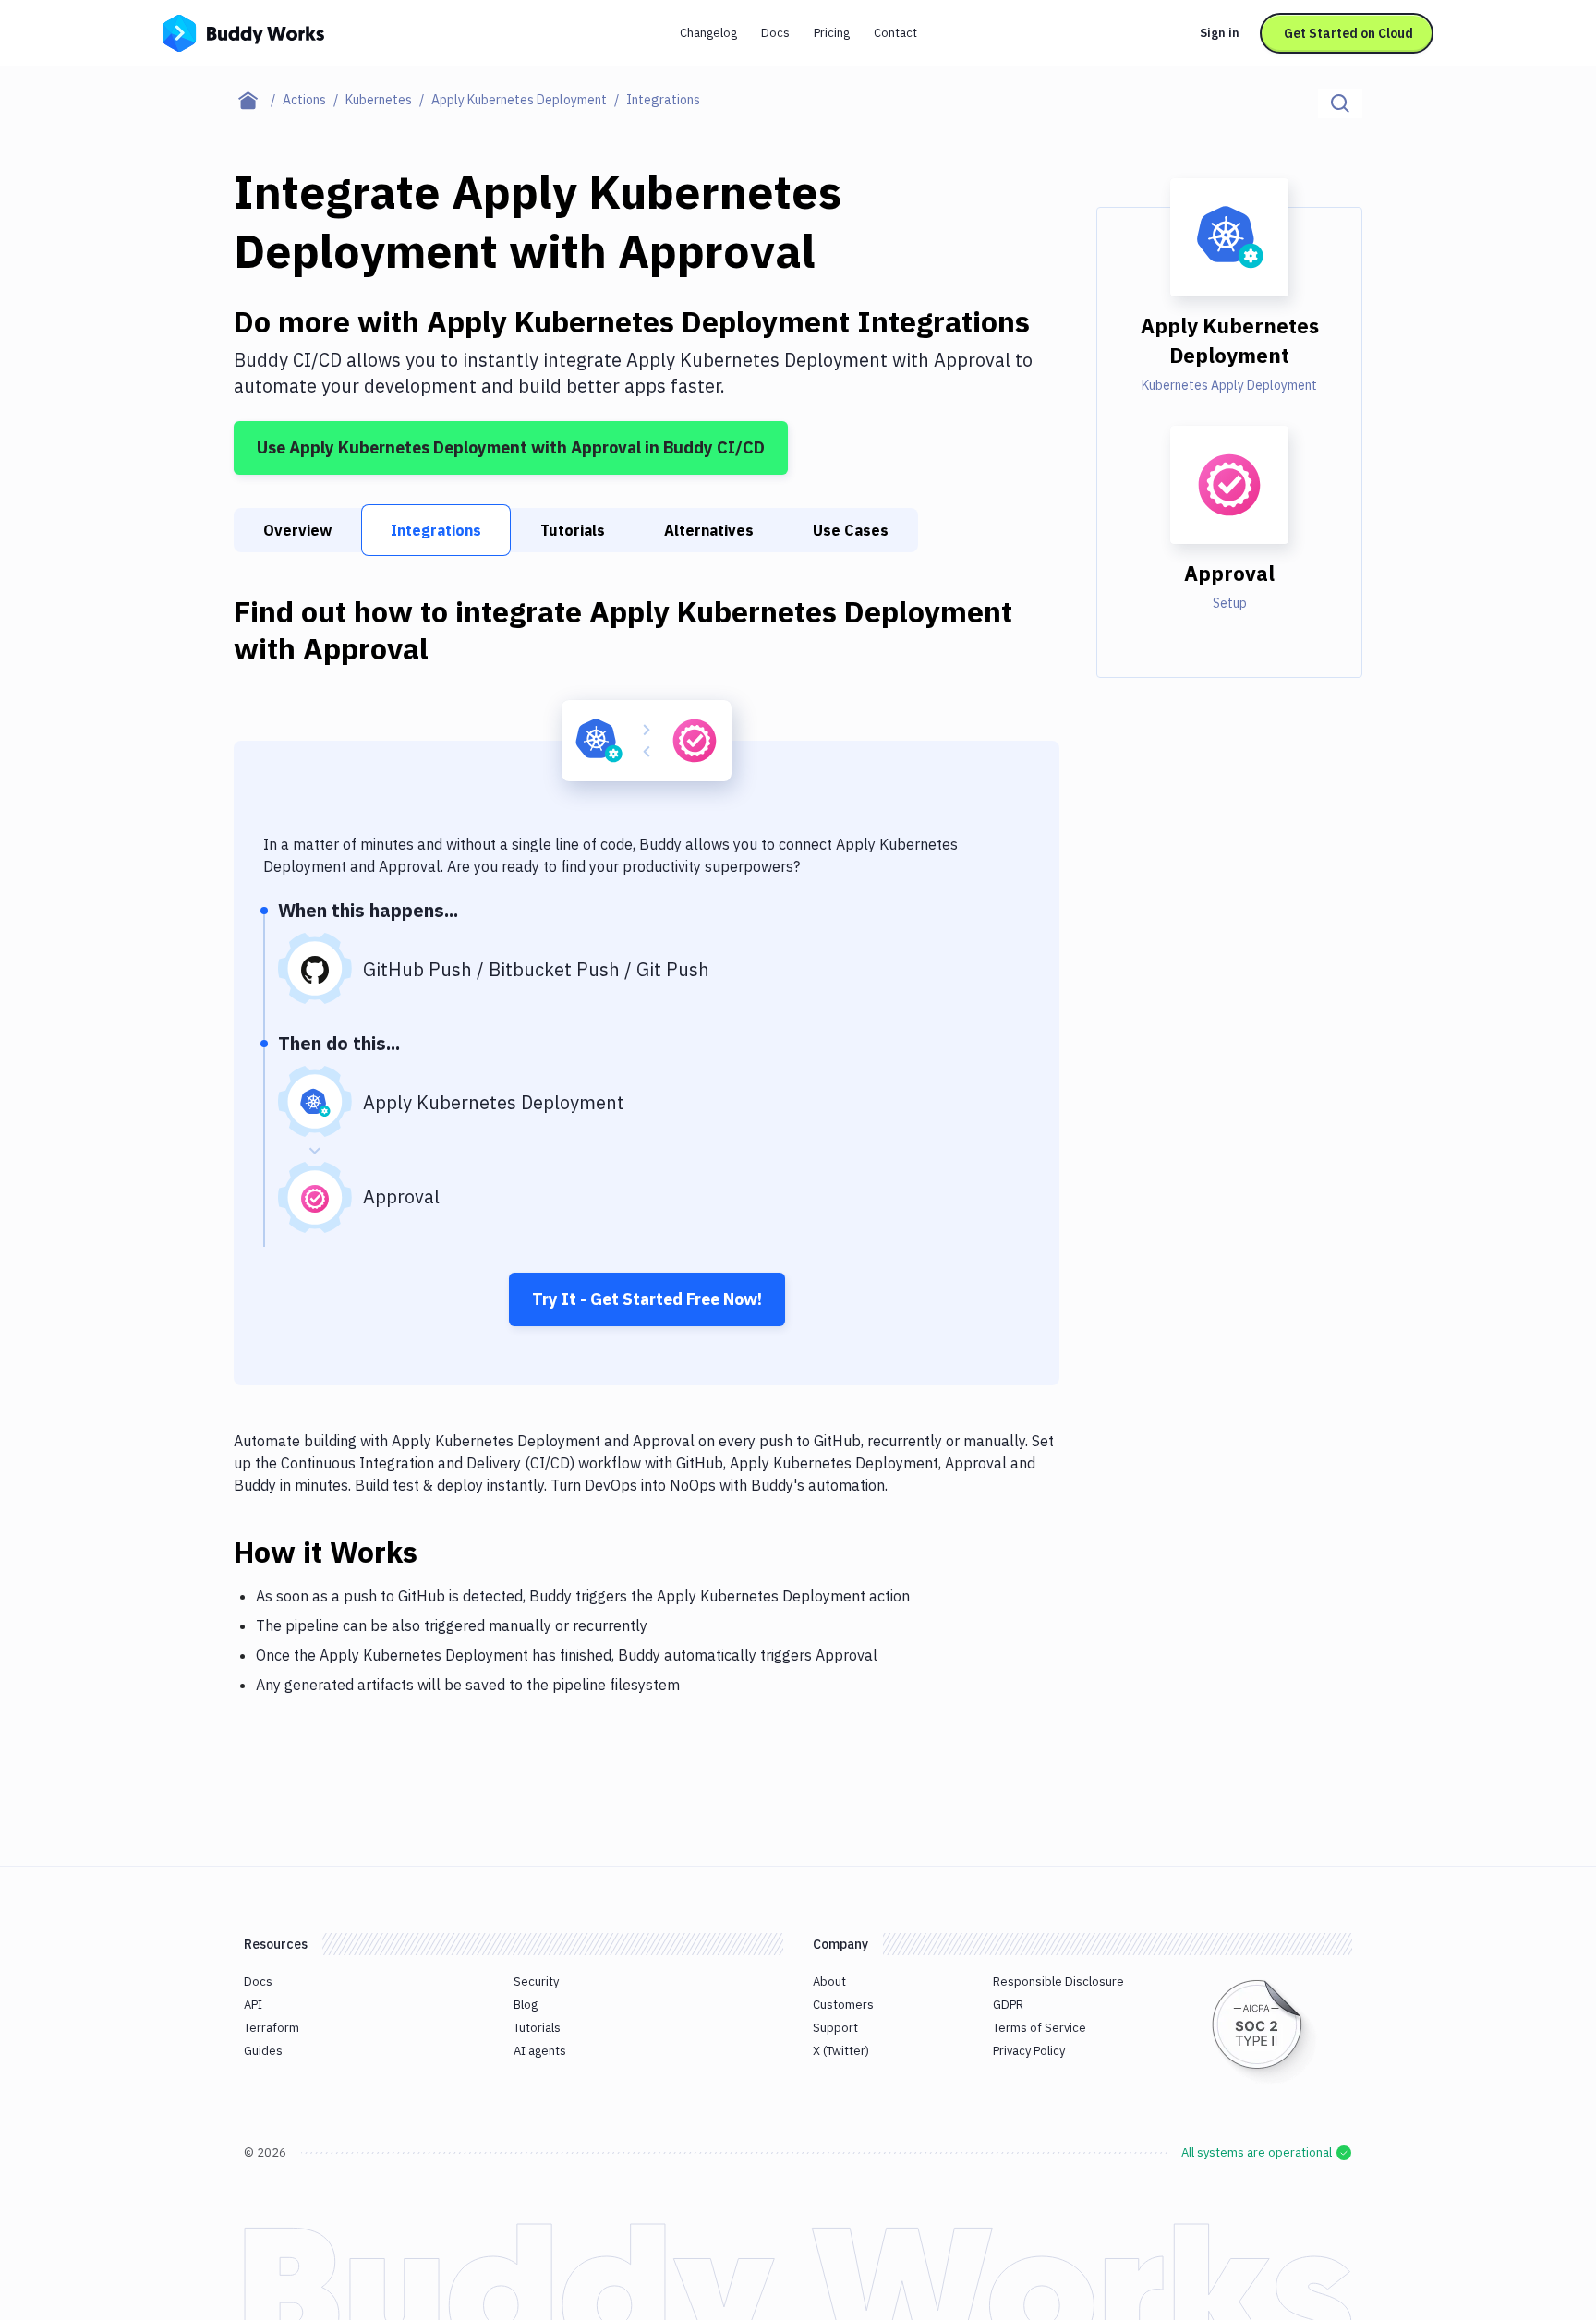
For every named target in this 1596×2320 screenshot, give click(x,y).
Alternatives (709, 530)
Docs (775, 33)
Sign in (1220, 33)
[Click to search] (1340, 103)
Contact (895, 33)
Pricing (832, 33)
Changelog (708, 33)
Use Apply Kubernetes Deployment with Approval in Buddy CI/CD (511, 447)
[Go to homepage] (243, 31)
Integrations (436, 530)
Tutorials (573, 530)
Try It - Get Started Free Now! (647, 1299)
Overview (297, 530)
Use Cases (851, 530)
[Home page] (258, 100)
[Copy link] (440, 1552)
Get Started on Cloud (1348, 33)
